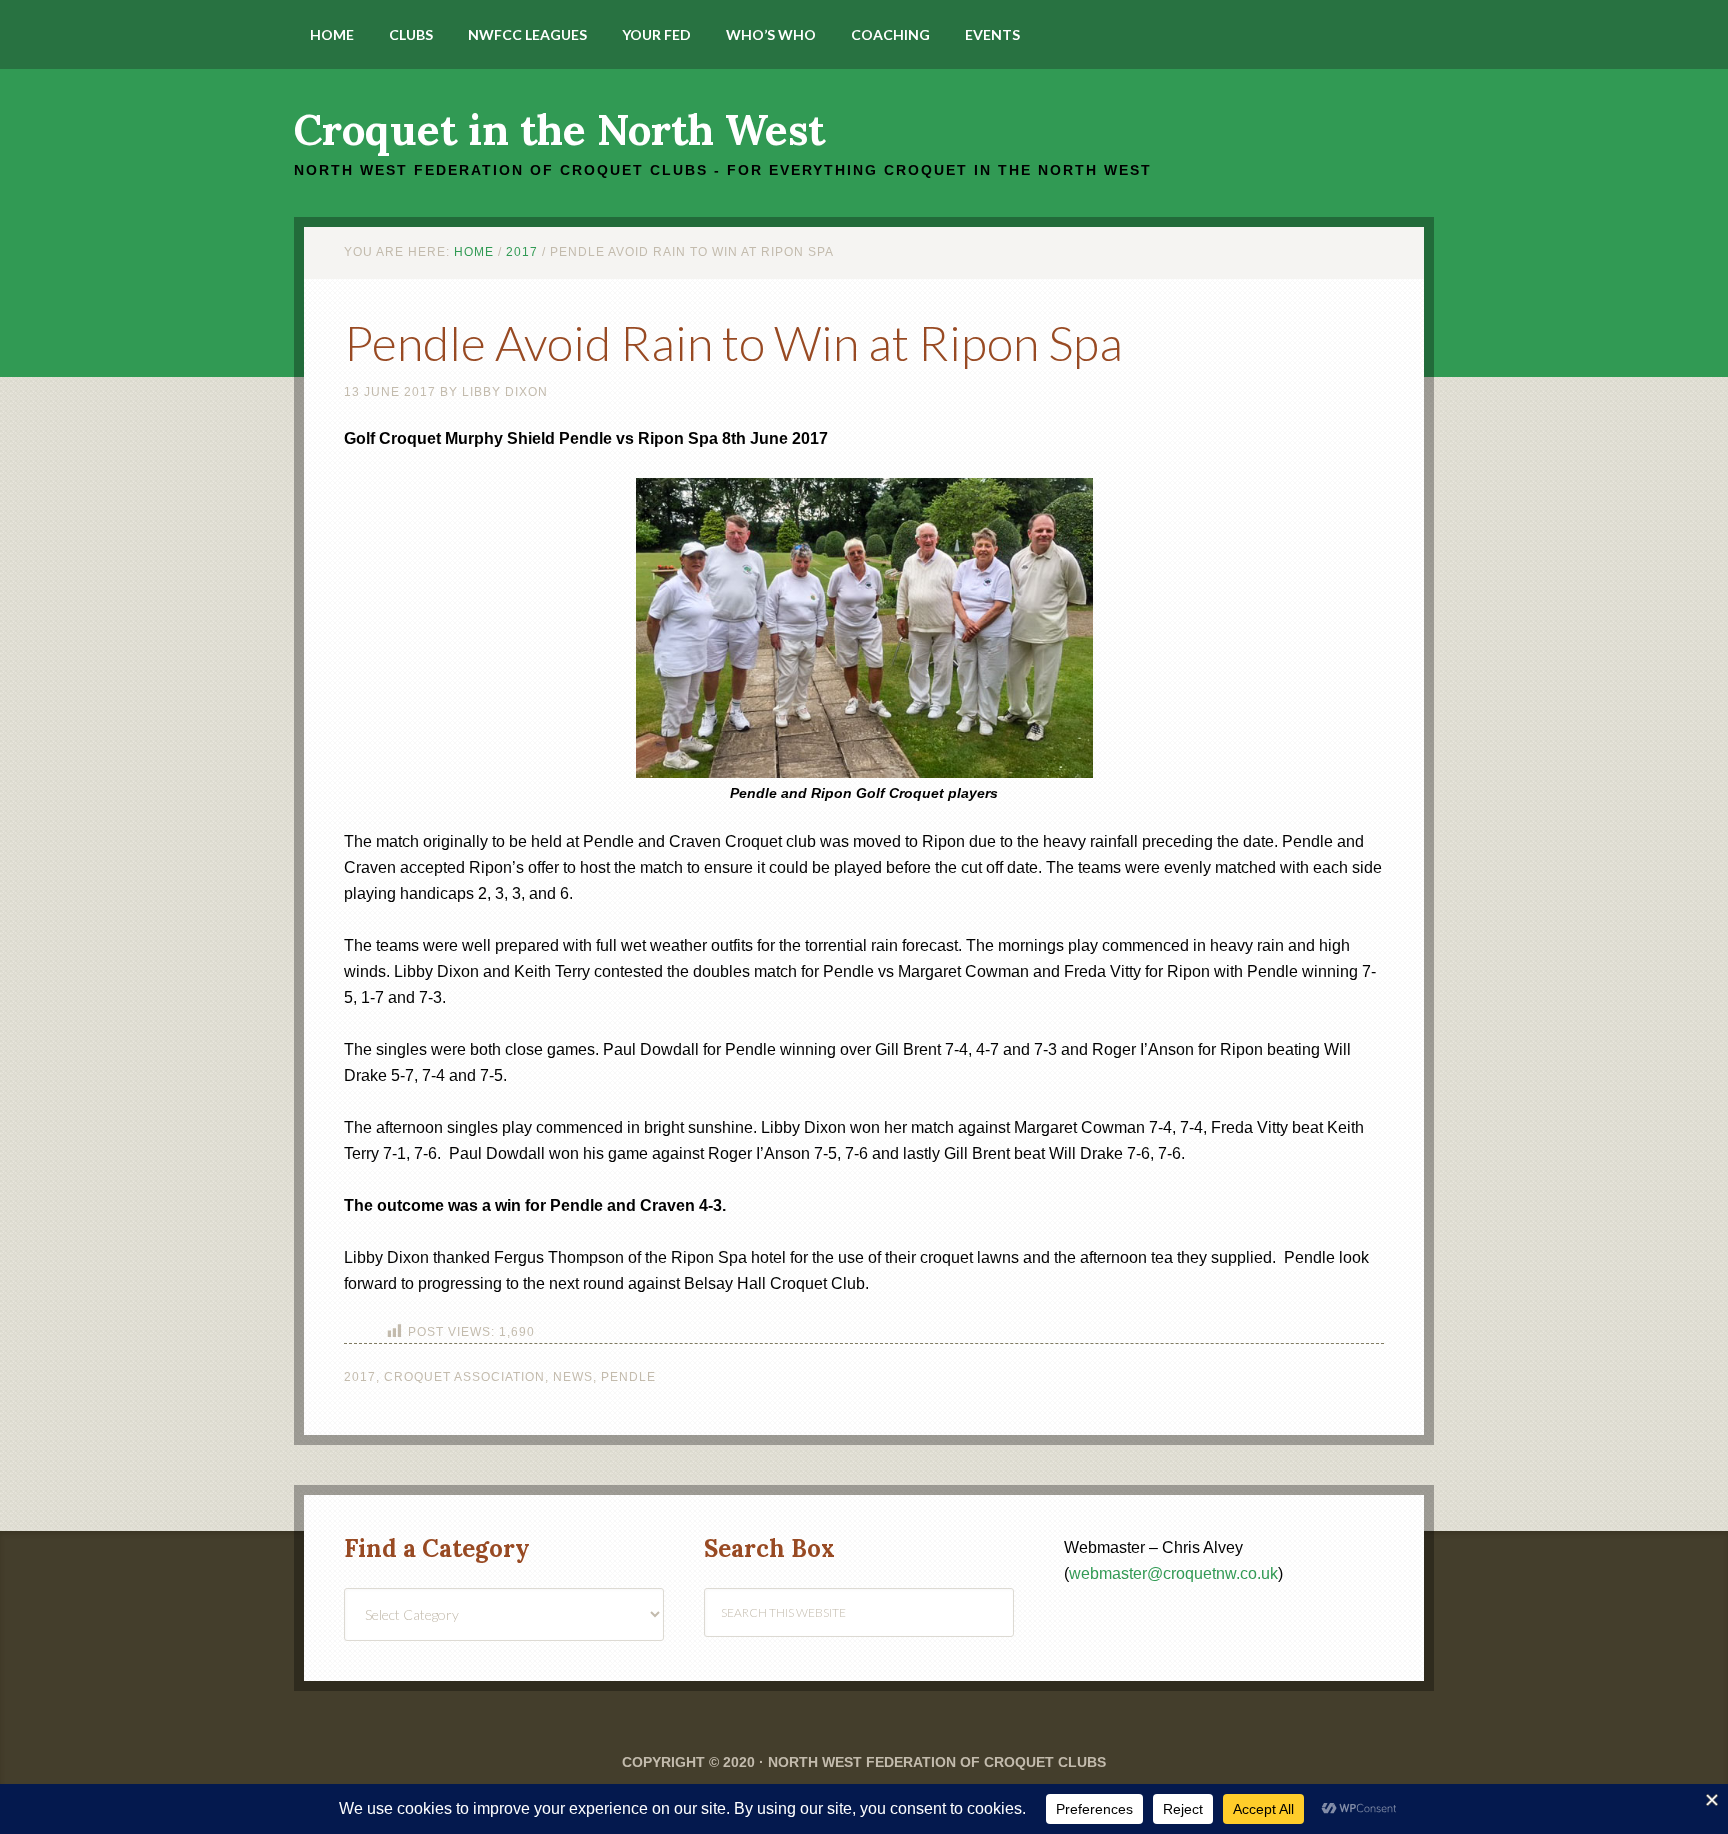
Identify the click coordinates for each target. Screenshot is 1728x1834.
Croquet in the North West (559, 130)
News (573, 1377)
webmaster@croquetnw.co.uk (1173, 1573)
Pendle (628, 1377)
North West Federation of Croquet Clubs (937, 1762)
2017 (360, 1377)
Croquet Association (464, 1377)
